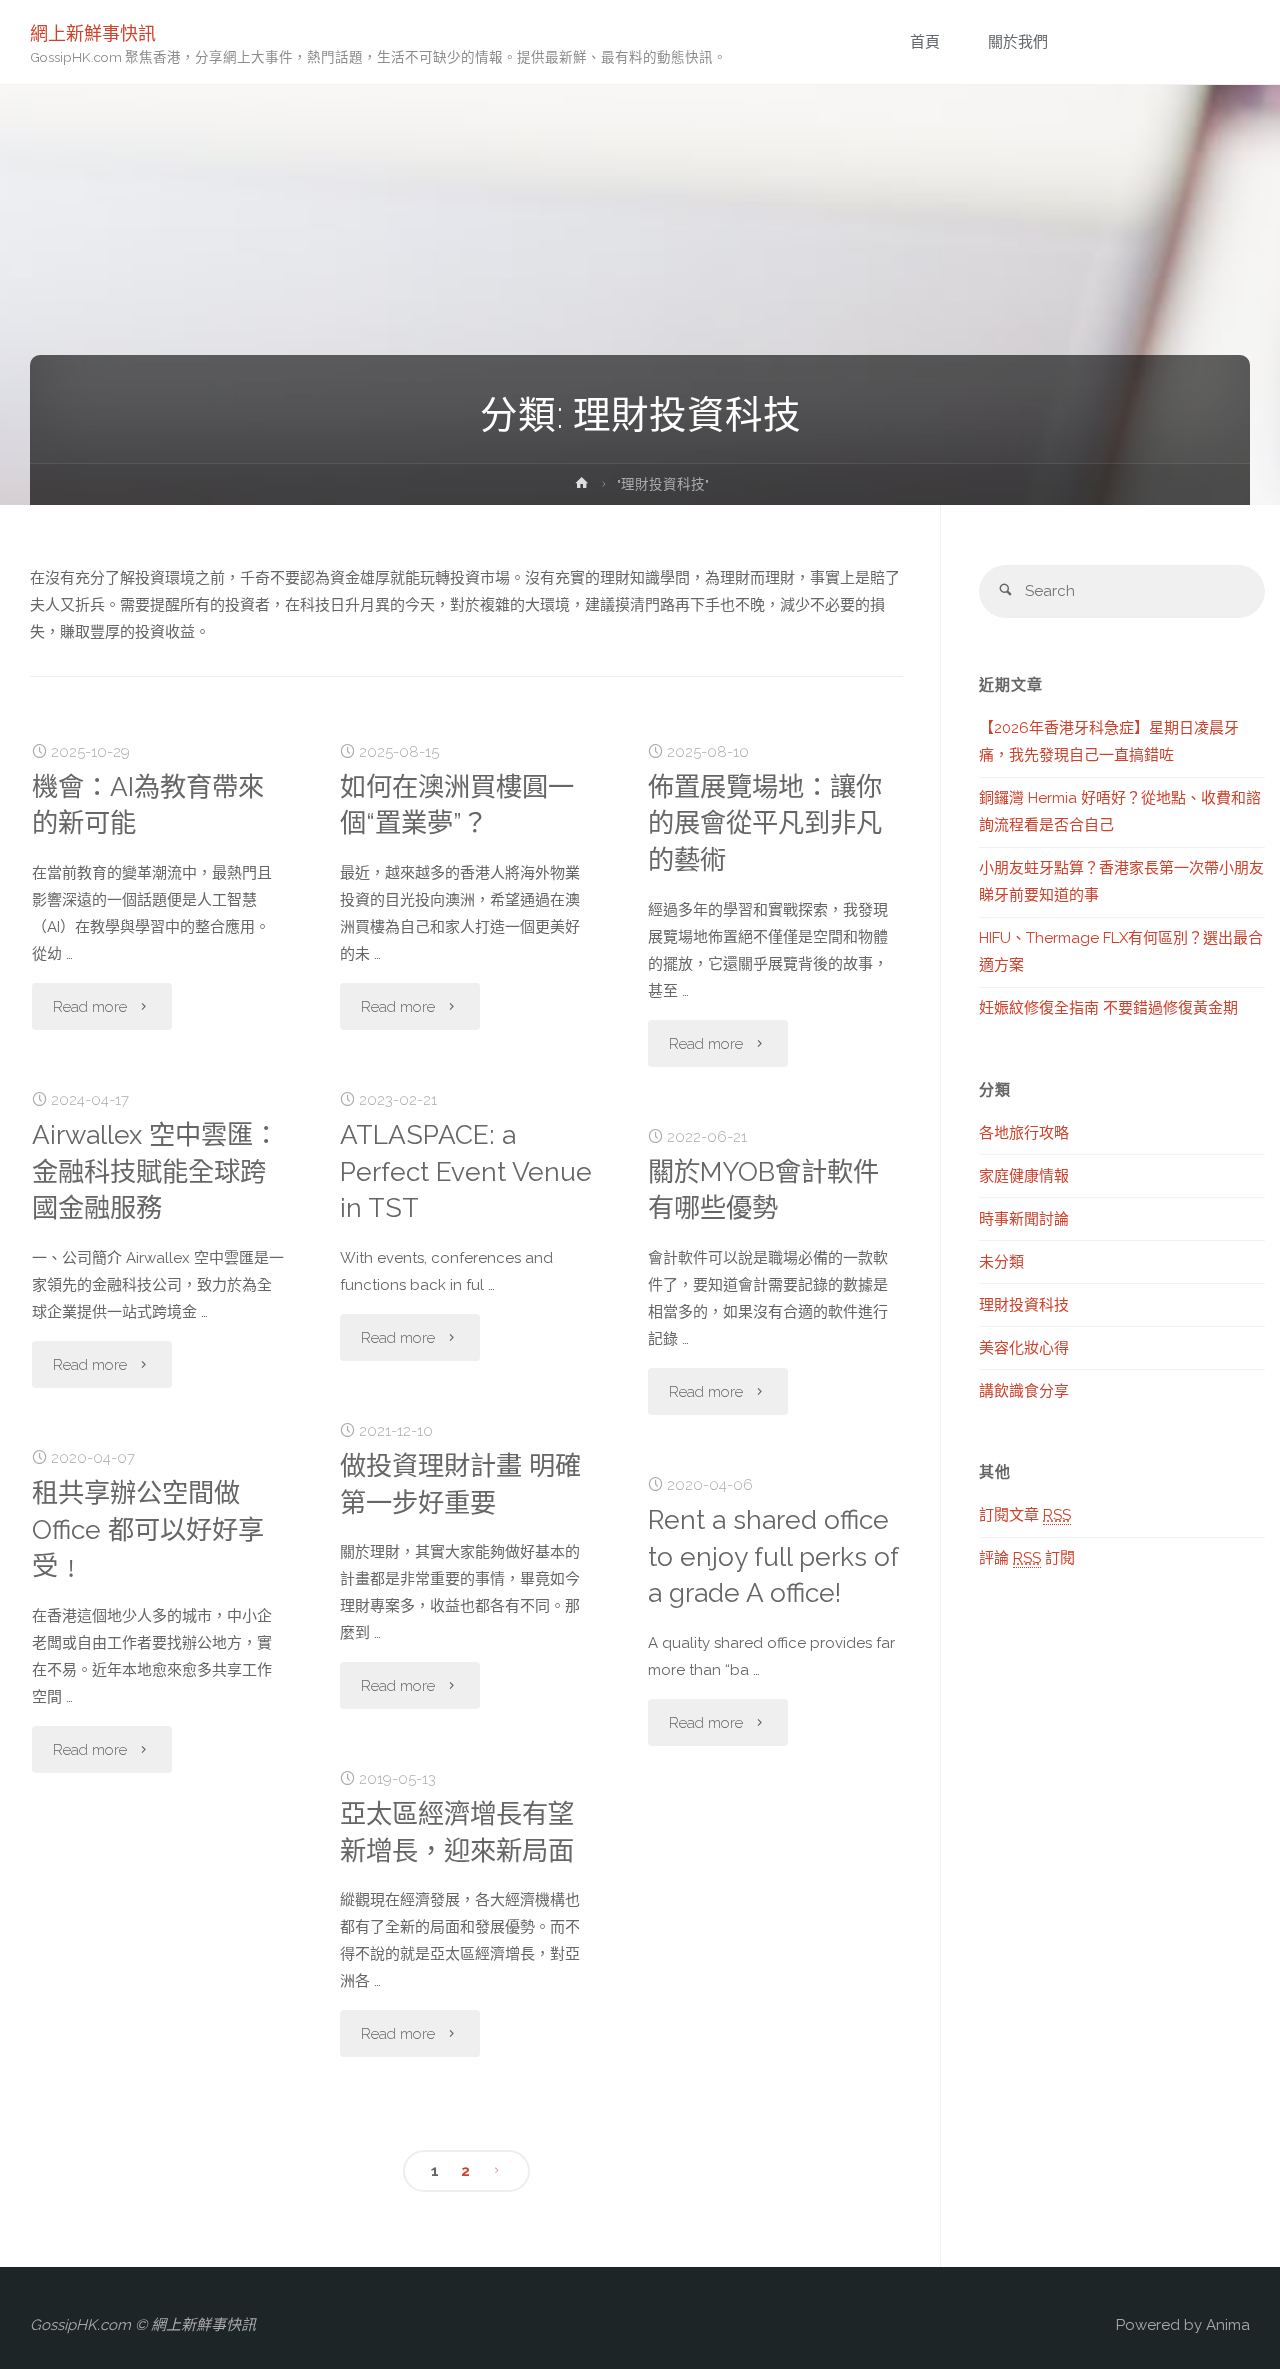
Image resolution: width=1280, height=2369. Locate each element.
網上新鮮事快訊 (93, 32)
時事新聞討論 (1024, 1219)
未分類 (1001, 1262)
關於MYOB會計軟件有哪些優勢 (763, 1190)
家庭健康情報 (1024, 1176)
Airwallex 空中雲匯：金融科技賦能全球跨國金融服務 (155, 1171)
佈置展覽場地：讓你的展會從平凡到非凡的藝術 (765, 823)
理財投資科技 (1024, 1305)
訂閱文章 (1025, 1515)
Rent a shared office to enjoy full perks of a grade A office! (773, 1556)
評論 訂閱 (1027, 1558)
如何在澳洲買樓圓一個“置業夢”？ (457, 805)
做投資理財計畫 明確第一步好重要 (460, 1484)
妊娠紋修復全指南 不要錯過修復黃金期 (1108, 1008)
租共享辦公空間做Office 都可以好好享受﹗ (148, 1529)
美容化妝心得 (1024, 1348)
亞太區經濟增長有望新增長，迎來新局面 (457, 1832)
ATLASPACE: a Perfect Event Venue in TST (466, 1171)
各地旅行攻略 (1024, 1133)
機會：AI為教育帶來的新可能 (148, 805)
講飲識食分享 (1024, 1391)
